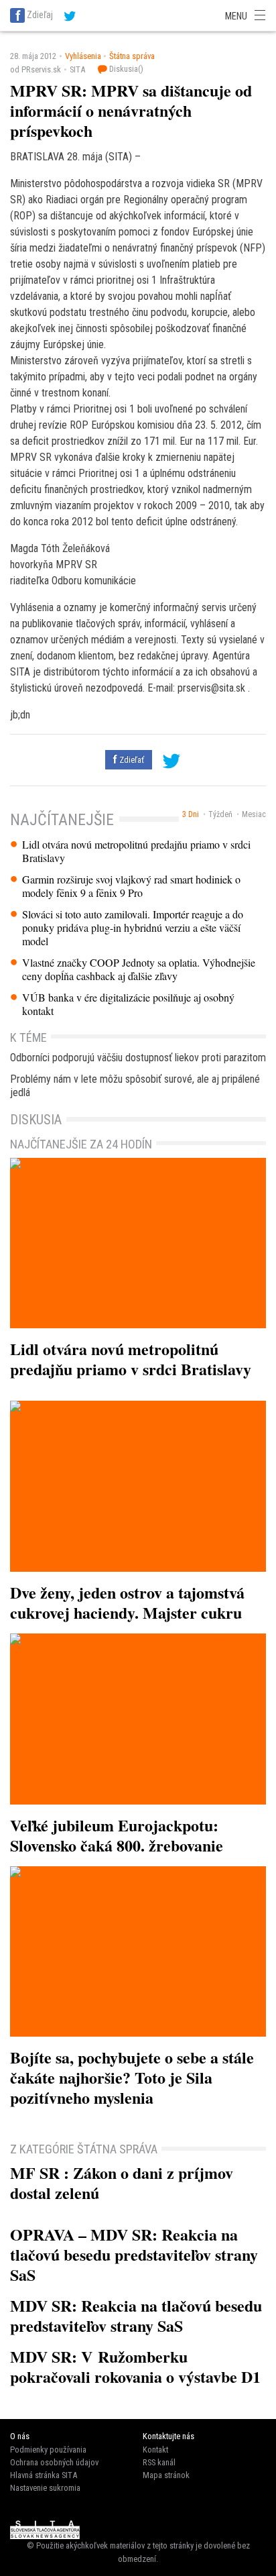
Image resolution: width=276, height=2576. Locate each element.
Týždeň (220, 814)
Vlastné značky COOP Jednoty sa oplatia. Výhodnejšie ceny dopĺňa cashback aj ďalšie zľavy (139, 969)
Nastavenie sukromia (45, 2488)
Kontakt (155, 2450)
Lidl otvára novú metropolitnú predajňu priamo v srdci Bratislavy (136, 851)
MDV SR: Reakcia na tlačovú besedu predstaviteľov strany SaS (136, 2315)
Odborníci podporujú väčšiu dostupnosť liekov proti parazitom (138, 1058)
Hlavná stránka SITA (44, 2475)
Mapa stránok (166, 2475)
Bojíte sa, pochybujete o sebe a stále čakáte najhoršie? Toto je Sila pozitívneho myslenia (132, 2077)
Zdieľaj (40, 15)
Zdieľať (131, 760)
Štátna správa (132, 56)
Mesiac (254, 814)
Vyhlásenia (83, 56)
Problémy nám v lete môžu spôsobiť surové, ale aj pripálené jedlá (135, 1086)
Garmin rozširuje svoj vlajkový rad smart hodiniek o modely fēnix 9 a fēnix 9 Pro (131, 886)
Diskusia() (125, 69)
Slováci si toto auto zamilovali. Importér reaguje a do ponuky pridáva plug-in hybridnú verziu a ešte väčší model (133, 928)
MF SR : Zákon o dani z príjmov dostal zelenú (122, 2183)
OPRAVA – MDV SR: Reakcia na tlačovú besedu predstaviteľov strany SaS (134, 2254)
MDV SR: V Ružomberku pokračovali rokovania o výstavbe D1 (135, 2366)
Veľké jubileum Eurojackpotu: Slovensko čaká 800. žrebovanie (117, 1835)
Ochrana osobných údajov (54, 2462)
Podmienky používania (48, 2450)
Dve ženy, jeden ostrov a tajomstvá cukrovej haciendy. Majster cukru (127, 1602)
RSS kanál (159, 2462)
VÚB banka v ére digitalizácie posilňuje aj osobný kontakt (128, 1004)
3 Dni (191, 814)
